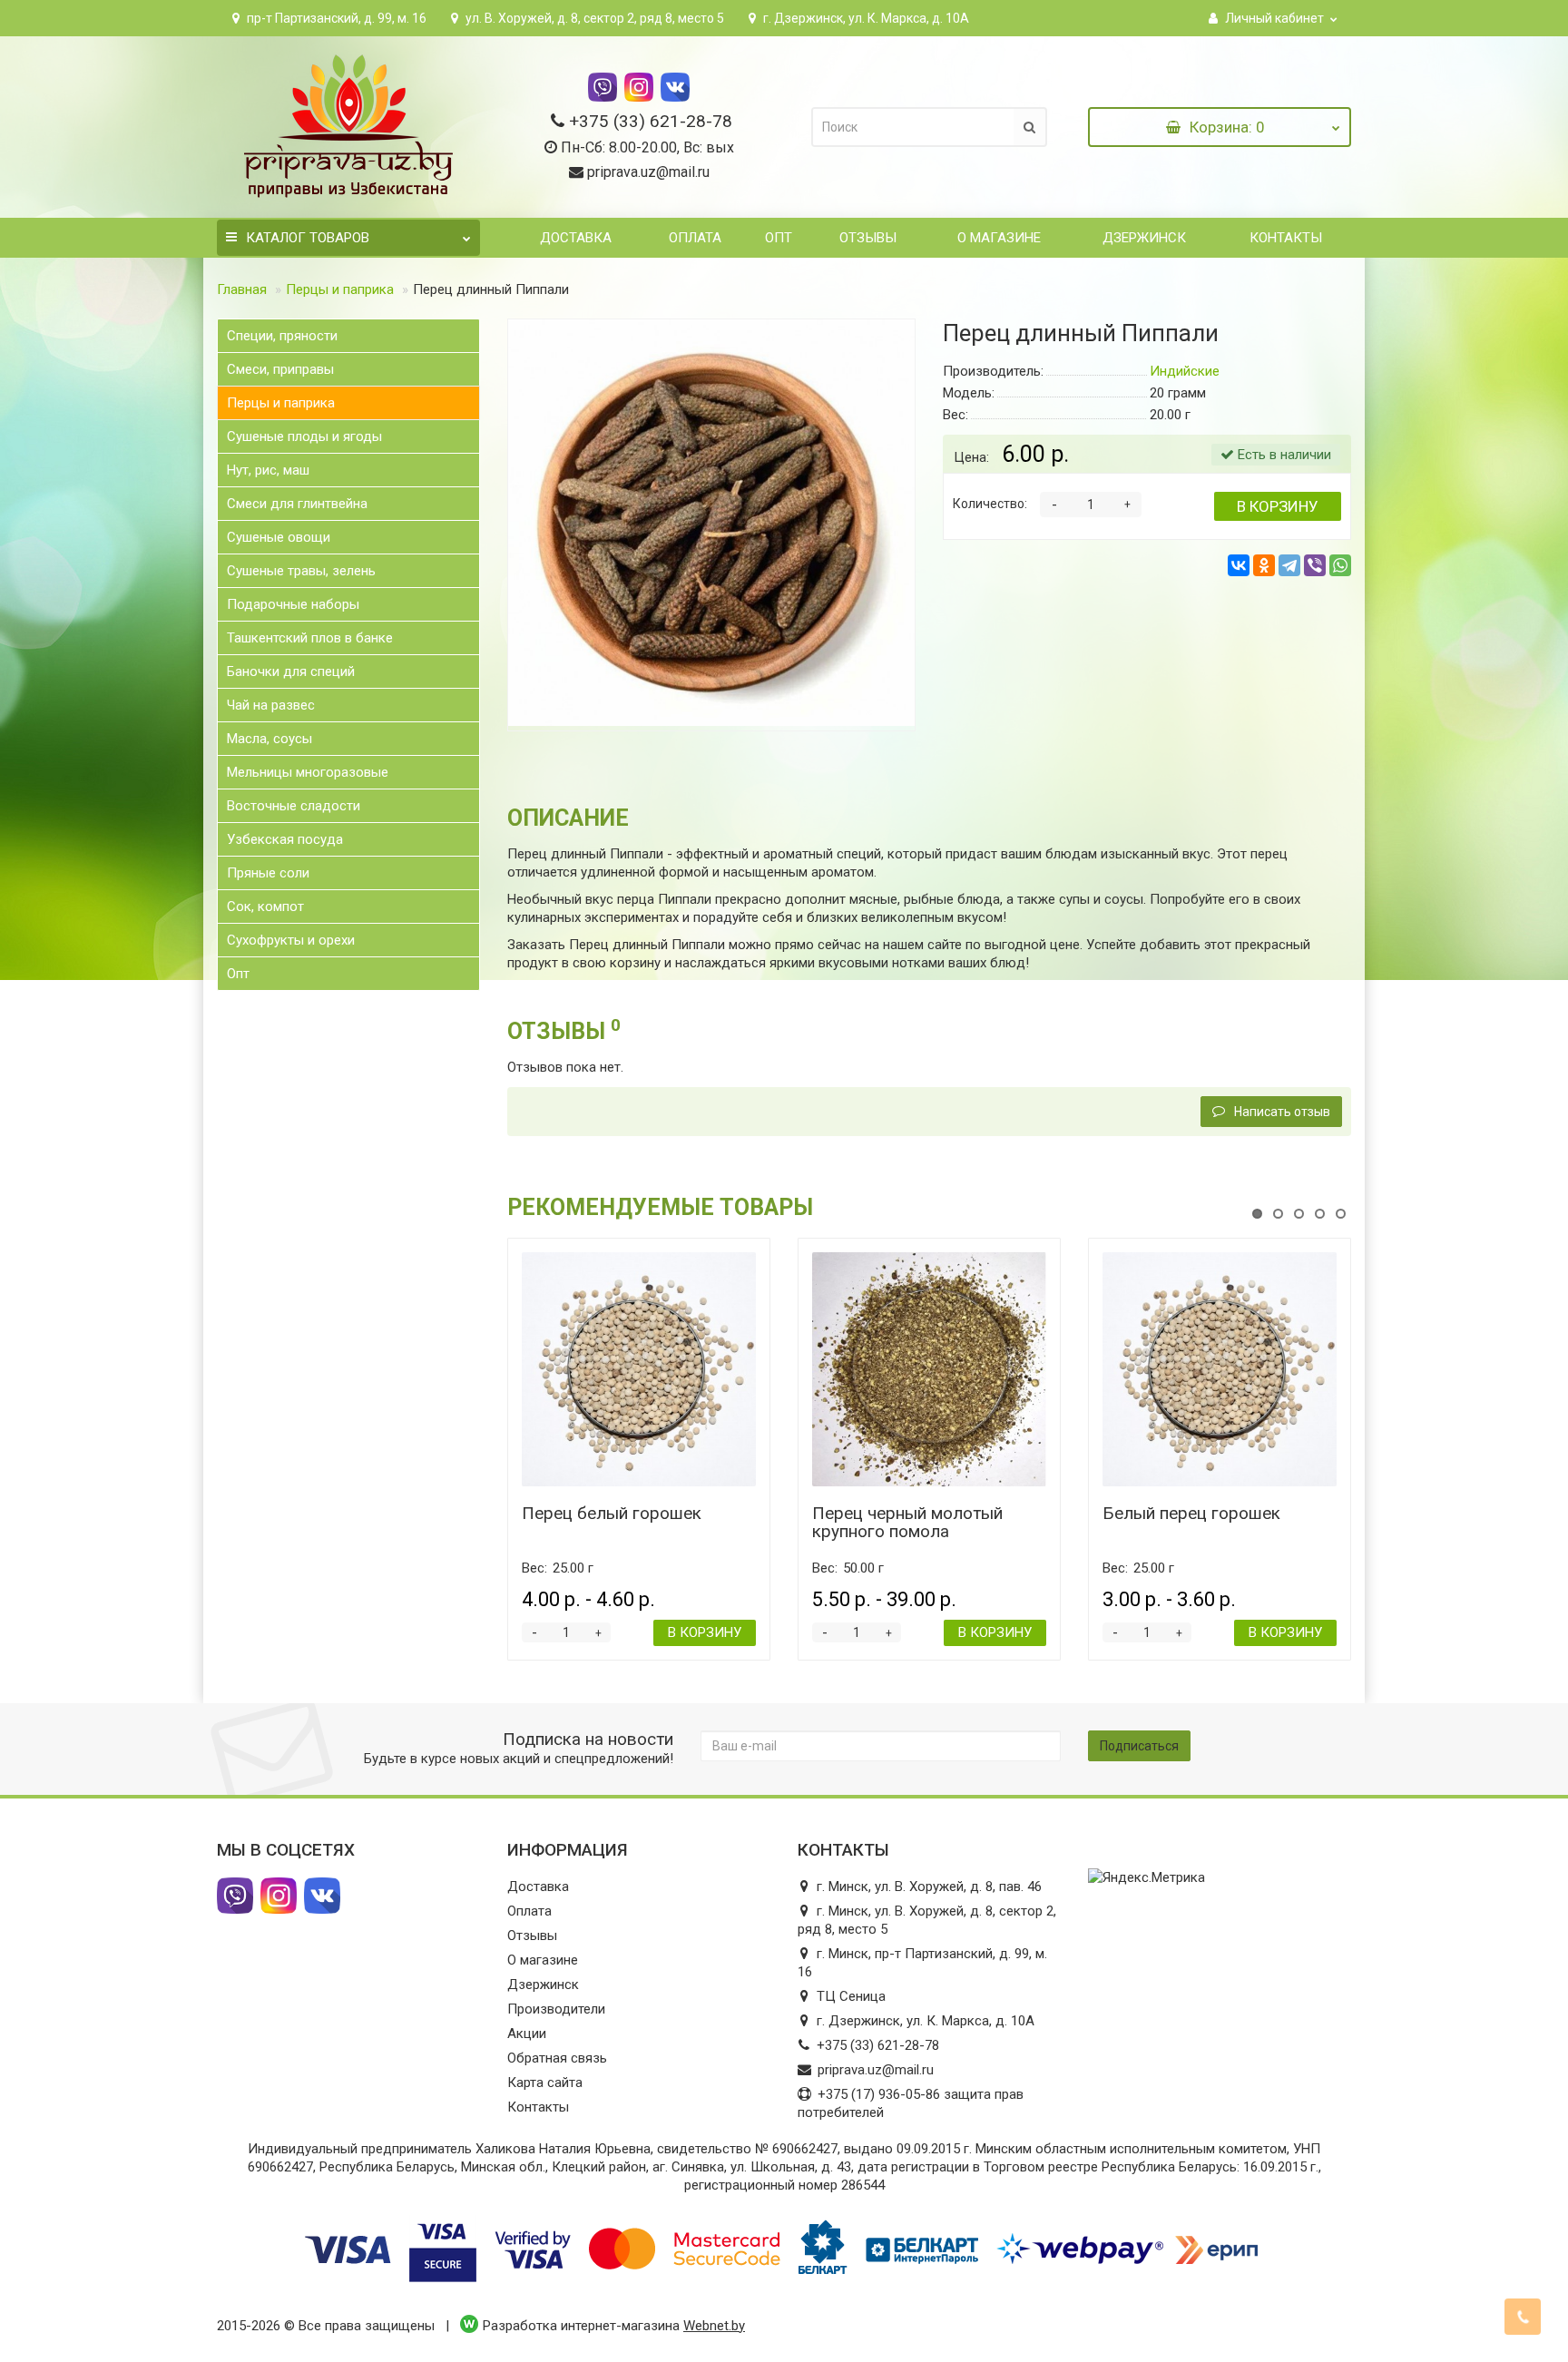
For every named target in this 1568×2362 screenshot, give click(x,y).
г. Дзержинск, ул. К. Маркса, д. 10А (865, 18)
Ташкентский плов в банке (310, 638)
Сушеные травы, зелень (301, 571)
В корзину (1278, 506)
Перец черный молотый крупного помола (907, 1522)
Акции (527, 2034)
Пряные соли (268, 873)
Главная (242, 289)
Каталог (308, 238)
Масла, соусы (269, 739)
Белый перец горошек (1191, 1513)
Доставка (574, 238)
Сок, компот (265, 907)
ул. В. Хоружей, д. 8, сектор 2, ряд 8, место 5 (593, 18)
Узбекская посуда (285, 839)
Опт (779, 238)
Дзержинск (1144, 238)
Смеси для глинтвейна (297, 504)
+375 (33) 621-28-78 (651, 121)
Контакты (1284, 238)
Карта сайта (545, 2083)
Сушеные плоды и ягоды (304, 436)
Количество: (990, 504)
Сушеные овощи (279, 537)
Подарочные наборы (293, 604)
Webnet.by (714, 2326)
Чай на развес (271, 705)
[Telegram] (1289, 565)
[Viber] (1315, 565)
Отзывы (866, 238)
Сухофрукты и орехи (291, 940)
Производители (556, 2009)
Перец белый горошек (612, 1513)
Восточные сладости (294, 806)
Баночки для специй (291, 671)
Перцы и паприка (340, 289)
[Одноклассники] (1264, 565)
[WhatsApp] (1340, 565)
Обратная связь (557, 2058)
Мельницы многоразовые (308, 772)
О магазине (997, 238)
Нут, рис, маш (268, 470)
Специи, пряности (282, 336)
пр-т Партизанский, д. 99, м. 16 (335, 18)
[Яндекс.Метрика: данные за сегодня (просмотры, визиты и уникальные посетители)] (1147, 1877)
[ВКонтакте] (1239, 565)
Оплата (693, 238)
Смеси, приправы (280, 369)
